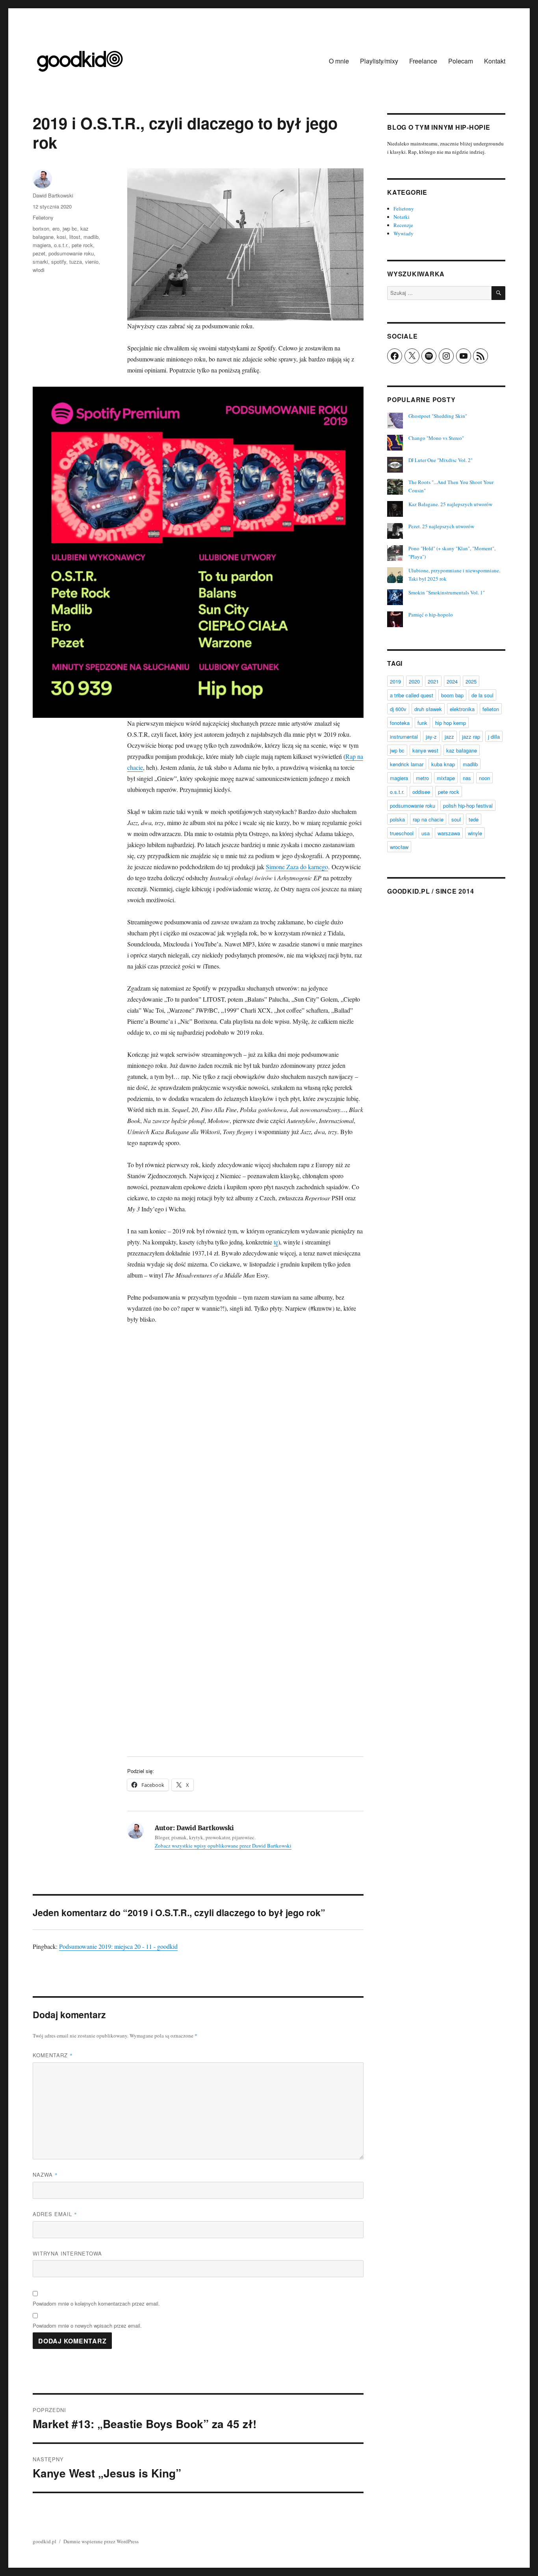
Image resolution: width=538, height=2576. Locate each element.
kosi (61, 237)
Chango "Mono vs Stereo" (436, 438)
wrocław (399, 847)
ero (56, 228)
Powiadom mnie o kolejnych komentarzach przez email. (96, 2303)
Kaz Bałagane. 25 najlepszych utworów (450, 504)
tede (474, 819)
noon (484, 778)
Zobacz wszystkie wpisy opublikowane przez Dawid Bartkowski (223, 1846)
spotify (59, 262)
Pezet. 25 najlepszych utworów (441, 526)
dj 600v (398, 709)
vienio (92, 262)
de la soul (482, 695)
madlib (91, 237)
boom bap (452, 695)
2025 (471, 681)
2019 (395, 681)
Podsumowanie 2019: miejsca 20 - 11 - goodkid (118, 1946)
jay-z (431, 737)
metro (422, 778)
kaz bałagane (462, 750)
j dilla (494, 737)
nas (467, 778)
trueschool (402, 833)
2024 (452, 681)
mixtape (446, 778)
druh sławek (428, 709)
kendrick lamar (407, 764)
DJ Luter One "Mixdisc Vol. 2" (441, 460)
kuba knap (443, 764)
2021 (433, 681)
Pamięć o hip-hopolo (431, 615)
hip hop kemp (451, 723)
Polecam (461, 61)
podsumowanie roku (71, 253)
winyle (475, 833)
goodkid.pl (45, 2541)
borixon (41, 228)
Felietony (43, 217)
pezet (39, 253)
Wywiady (403, 233)
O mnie (339, 61)
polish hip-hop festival (468, 806)
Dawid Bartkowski (53, 195)
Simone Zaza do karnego (297, 867)
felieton (491, 709)
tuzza (76, 262)
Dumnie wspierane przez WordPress (101, 2541)
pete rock (82, 245)
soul (456, 819)
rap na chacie (428, 819)
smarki (40, 262)
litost (75, 237)
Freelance (423, 61)
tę (276, 1242)
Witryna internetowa (67, 2253)
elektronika (462, 709)
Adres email (55, 2214)
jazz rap (471, 737)
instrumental (404, 737)
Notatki (402, 217)
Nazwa (45, 2175)
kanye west (425, 750)
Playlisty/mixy (379, 61)
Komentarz (53, 2055)
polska (397, 819)
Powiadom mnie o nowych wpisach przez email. (87, 2325)
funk (422, 723)
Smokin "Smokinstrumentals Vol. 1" (447, 592)
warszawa (449, 833)
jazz (449, 737)
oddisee (421, 792)
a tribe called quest (412, 695)
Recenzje (403, 225)
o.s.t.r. (61, 245)
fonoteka (400, 723)
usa (426, 833)
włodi (39, 270)
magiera (42, 245)
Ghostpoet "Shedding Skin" (438, 416)
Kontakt (495, 61)
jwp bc (70, 228)
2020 (414, 681)
